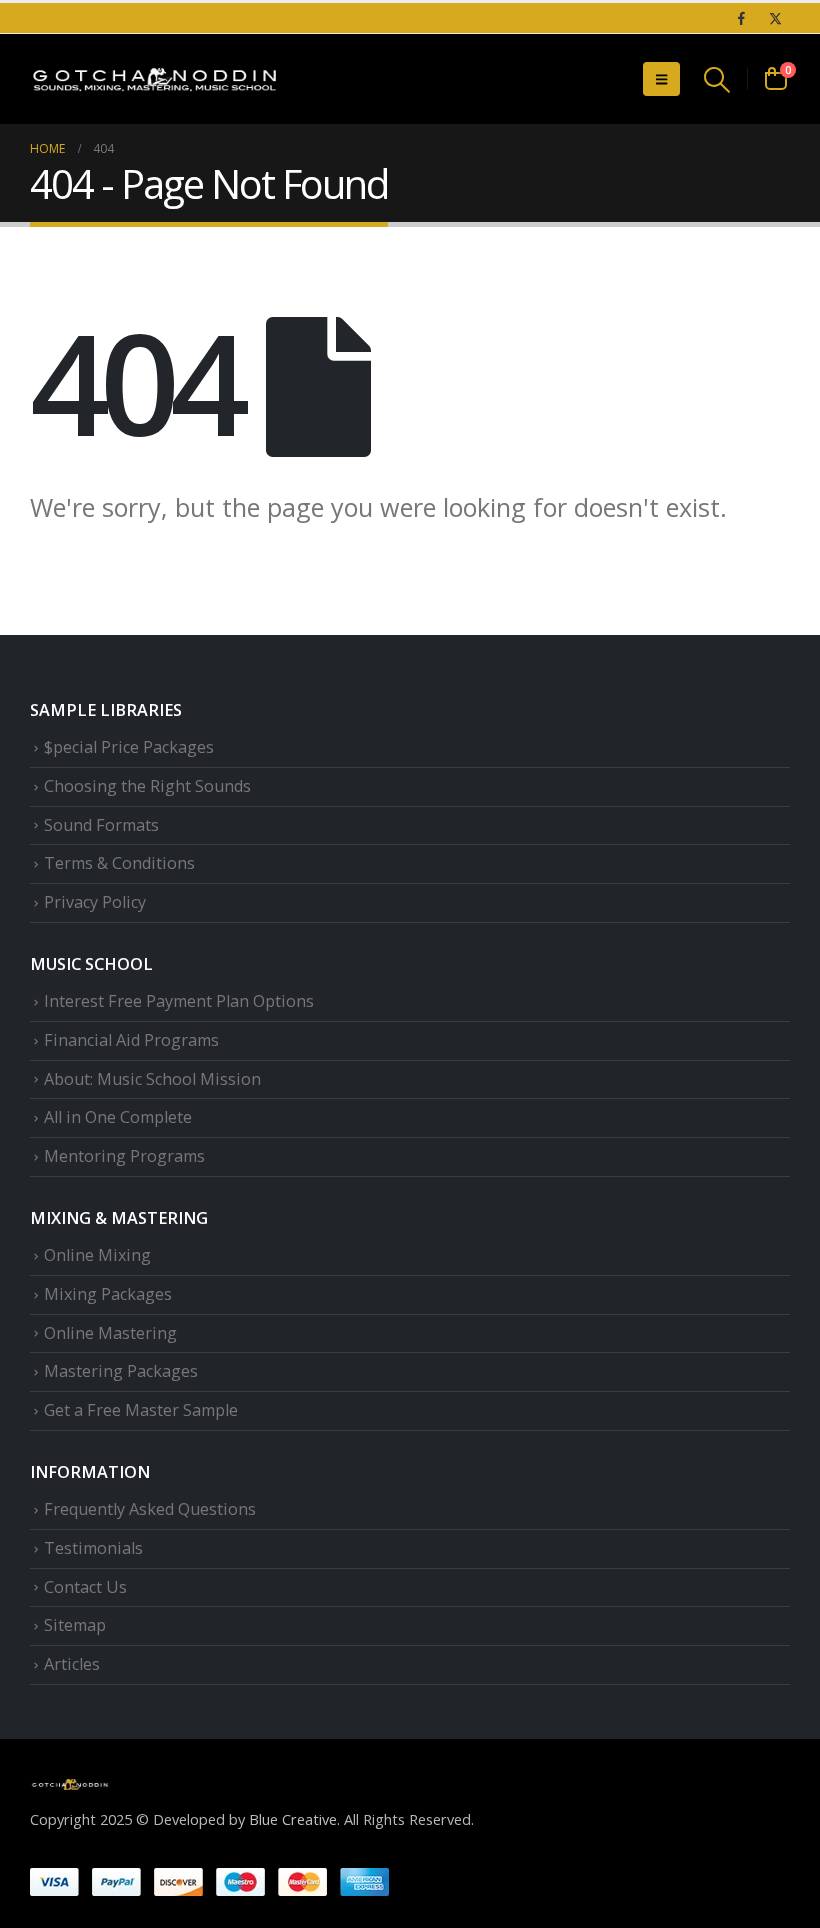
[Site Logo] (155, 79)
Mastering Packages (121, 1371)
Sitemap (75, 1625)
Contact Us (85, 1587)
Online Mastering (110, 1333)
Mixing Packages (108, 1294)
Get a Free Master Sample (141, 1410)
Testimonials (93, 1548)
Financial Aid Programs (131, 1040)
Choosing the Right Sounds (147, 786)
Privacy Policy (95, 902)
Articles (72, 1664)
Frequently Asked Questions (150, 1509)
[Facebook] (741, 18)
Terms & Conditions (119, 863)
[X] (775, 18)
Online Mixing (97, 1255)
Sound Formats (101, 825)
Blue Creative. (294, 1819)
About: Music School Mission (152, 1079)
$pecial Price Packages (129, 747)
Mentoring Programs (124, 1156)
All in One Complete (118, 1117)
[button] (661, 79)
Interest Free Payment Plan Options (179, 1001)
